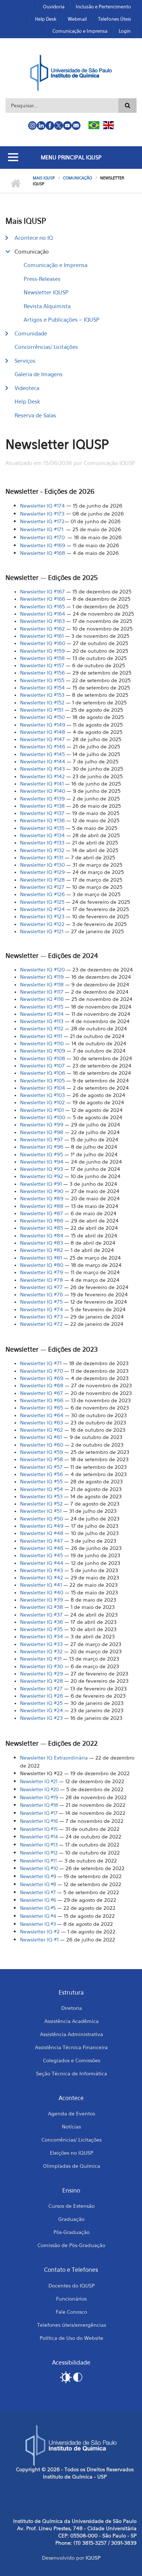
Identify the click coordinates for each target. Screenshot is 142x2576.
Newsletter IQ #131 (42, 857)
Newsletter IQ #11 (38, 1861)
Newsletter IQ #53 (41, 1496)
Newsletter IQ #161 (42, 636)
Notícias (71, 2126)
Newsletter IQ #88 (42, 1206)
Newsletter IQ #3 (38, 1924)
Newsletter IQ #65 (42, 1408)
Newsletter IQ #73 (41, 1317)
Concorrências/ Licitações (46, 347)
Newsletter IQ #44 (42, 1563)
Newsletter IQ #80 (42, 1265)
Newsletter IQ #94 (42, 1162)
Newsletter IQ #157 (42, 665)
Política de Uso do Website (72, 2338)
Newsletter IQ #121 (42, 931)
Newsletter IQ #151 (42, 710)
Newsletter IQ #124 (42, 909)
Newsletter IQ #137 (42, 813)
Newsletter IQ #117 (42, 992)
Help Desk (46, 19)
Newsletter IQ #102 (42, 1102)
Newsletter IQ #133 (42, 842)
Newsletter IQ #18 (39, 1805)
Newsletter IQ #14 (39, 1837)
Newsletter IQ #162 (42, 629)
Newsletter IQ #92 (42, 1176)
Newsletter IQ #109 (43, 1051)
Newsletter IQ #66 (42, 1400)
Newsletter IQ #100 (43, 1117)
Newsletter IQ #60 (42, 1445)
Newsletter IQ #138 (42, 806)
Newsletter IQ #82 (42, 1250)
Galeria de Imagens (39, 374)
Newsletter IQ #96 (42, 1147)
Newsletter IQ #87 (42, 1213)
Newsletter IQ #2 (40, 1931)
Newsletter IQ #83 (42, 1243)
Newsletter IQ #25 (41, 1703)
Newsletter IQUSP (46, 292)
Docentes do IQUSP (72, 2285)
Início (15, 184)
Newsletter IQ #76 (42, 1294)
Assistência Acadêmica (72, 2021)
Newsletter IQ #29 (42, 1673)
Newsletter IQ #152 (42, 702)
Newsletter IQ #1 (39, 1939)
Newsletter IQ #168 (43, 553)
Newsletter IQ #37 (41, 1615)
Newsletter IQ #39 (42, 1600)
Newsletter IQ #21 (39, 1781)
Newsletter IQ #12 (39, 1853)
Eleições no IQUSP (72, 2153)
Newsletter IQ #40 (42, 1592)
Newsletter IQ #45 (42, 1555)
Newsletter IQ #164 (43, 614)
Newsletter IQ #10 (39, 1868)
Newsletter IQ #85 (42, 1228)
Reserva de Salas (35, 415)
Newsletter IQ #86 (42, 1221)
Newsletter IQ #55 (41, 1481)
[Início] (71, 72)
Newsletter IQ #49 (42, 1526)
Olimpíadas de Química (72, 2166)
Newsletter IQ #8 (38, 1884)
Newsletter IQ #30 (42, 1666)
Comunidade (31, 333)
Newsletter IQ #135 (42, 828)
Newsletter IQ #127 (42, 887)
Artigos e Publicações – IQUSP (62, 319)
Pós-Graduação (72, 2232)
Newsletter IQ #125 (42, 902)
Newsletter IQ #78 (42, 1280)
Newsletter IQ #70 (42, 1371)
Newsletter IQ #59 (42, 1452)
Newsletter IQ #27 (41, 1688)
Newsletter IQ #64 (42, 1415)
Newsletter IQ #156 (42, 673)
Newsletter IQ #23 (41, 1718)
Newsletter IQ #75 (41, 1302)
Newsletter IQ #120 (42, 969)
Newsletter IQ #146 (43, 746)
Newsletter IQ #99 (42, 1124)
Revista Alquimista (47, 306)
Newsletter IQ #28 (42, 1681)
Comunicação (78, 178)
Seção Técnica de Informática (72, 2073)
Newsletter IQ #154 (42, 687)
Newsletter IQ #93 (42, 1169)
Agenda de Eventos (72, 2113)
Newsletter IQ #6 (38, 1900)
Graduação (71, 2219)
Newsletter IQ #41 (41, 1585)
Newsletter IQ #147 (42, 739)
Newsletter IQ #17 (39, 1813)
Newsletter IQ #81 (41, 1258)
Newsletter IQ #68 (42, 1385)
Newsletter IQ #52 (41, 1504)
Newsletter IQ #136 (42, 820)
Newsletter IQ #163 (42, 621)
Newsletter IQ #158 (42, 658)
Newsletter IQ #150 (42, 717)
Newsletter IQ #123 (42, 916)
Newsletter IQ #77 (41, 1287)
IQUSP (93, 2558)
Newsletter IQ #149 (43, 725)
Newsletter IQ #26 (42, 1696)
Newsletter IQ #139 (42, 798)
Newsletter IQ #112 (42, 1028)
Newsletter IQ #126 (42, 894)
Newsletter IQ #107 (42, 1066)
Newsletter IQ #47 (42, 1541)
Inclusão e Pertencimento (103, 7)
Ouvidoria (54, 7)
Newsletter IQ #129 (42, 872)
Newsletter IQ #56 (42, 1474)
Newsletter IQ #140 (43, 791)
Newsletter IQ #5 (38, 1908)
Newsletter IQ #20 (39, 1789)
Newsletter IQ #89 (42, 1198)
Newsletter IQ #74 (42, 1309)
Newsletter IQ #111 (41, 1036)
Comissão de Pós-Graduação (71, 2245)
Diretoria (72, 2008)
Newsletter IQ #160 (43, 643)
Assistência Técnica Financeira (71, 2047)
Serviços (25, 361)
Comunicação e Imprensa (80, 31)
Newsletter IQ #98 (42, 1132)
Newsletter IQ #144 (43, 761)
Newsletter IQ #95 (42, 1154)
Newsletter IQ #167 (42, 591)
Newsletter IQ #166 (43, 599)
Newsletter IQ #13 (39, 1845)
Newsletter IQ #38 (42, 1607)
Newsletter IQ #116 (42, 999)
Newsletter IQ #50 (42, 1518)
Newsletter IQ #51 (41, 1511)
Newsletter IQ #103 (42, 1095)
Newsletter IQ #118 (42, 984)
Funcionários (71, 2299)
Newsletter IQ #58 (42, 1459)
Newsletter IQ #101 (42, 1110)
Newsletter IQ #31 (41, 1659)
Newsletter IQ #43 (42, 1570)
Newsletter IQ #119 (42, 977)
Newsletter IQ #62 (42, 1430)
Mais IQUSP (44, 178)
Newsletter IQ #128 (42, 880)
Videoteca (27, 388)
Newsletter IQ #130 (42, 865)
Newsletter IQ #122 (42, 924)
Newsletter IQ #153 (42, 695)
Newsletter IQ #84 (42, 1235)
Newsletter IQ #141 (42, 784)
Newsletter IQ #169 (43, 545)
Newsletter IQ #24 (42, 1710)
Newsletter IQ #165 (42, 606)
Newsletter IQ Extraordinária (54, 1758)
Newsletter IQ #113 (42, 1021)
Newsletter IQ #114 (42, 1014)
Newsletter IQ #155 (42, 680)
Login (125, 31)
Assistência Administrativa (72, 2034)
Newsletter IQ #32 (41, 1651)
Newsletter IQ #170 (43, 537)
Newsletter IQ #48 (42, 1533)
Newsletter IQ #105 (42, 1080)
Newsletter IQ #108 (43, 1058)
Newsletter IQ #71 (41, 1363)
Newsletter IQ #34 (42, 1636)
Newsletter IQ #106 (43, 1073)
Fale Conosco (71, 2312)
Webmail (77, 19)
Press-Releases (42, 279)
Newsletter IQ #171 (42, 529)
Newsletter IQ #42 (42, 1577)
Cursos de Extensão (72, 2206)
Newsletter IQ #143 (42, 769)
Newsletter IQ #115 (42, 1007)
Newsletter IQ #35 (41, 1629)
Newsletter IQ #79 (42, 1272)
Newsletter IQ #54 (42, 1489)
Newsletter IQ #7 (40, 1324)
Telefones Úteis (115, 19)
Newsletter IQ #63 (42, 1422)
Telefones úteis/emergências (72, 2325)
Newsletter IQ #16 (39, 1821)
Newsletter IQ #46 (42, 1548)
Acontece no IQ (34, 238)
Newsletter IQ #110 (42, 1043)
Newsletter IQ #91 (41, 1184)
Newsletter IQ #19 (39, 1797)
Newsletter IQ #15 (39, 1829)
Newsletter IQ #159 (42, 651)
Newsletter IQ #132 (42, 850)
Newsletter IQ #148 (43, 732)
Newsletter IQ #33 (41, 1644)
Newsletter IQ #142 (42, 776)
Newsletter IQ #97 (42, 1139)
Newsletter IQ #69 (42, 1378)
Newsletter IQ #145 (42, 754)
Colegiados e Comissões (72, 2060)
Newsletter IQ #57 (41, 1467)
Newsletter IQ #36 (42, 1622)
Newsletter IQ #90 (42, 1191)
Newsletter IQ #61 (41, 1437)
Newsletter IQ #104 (43, 1088)
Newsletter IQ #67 (42, 1393)
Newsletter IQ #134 (42, 835)
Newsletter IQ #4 (38, 1916)
